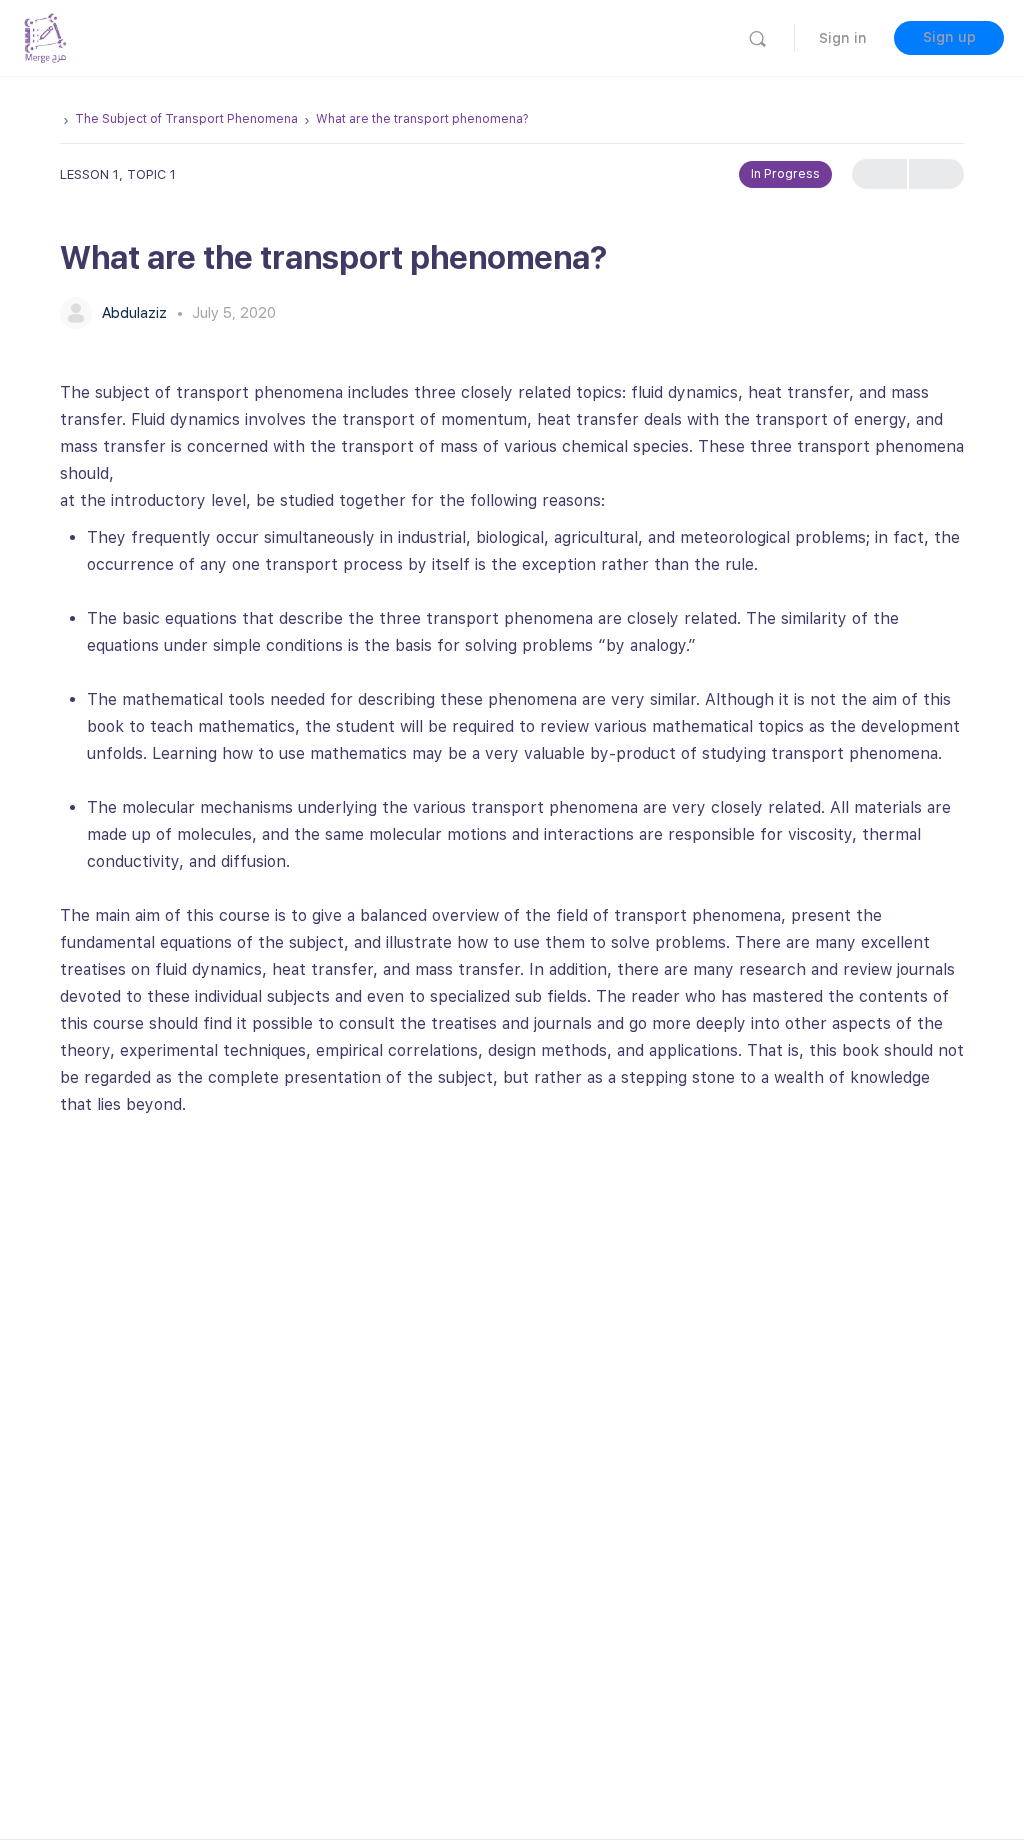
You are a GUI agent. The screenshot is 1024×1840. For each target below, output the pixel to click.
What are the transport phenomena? (422, 119)
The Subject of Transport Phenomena (186, 119)
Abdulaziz (136, 313)
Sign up (949, 37)
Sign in (843, 38)
